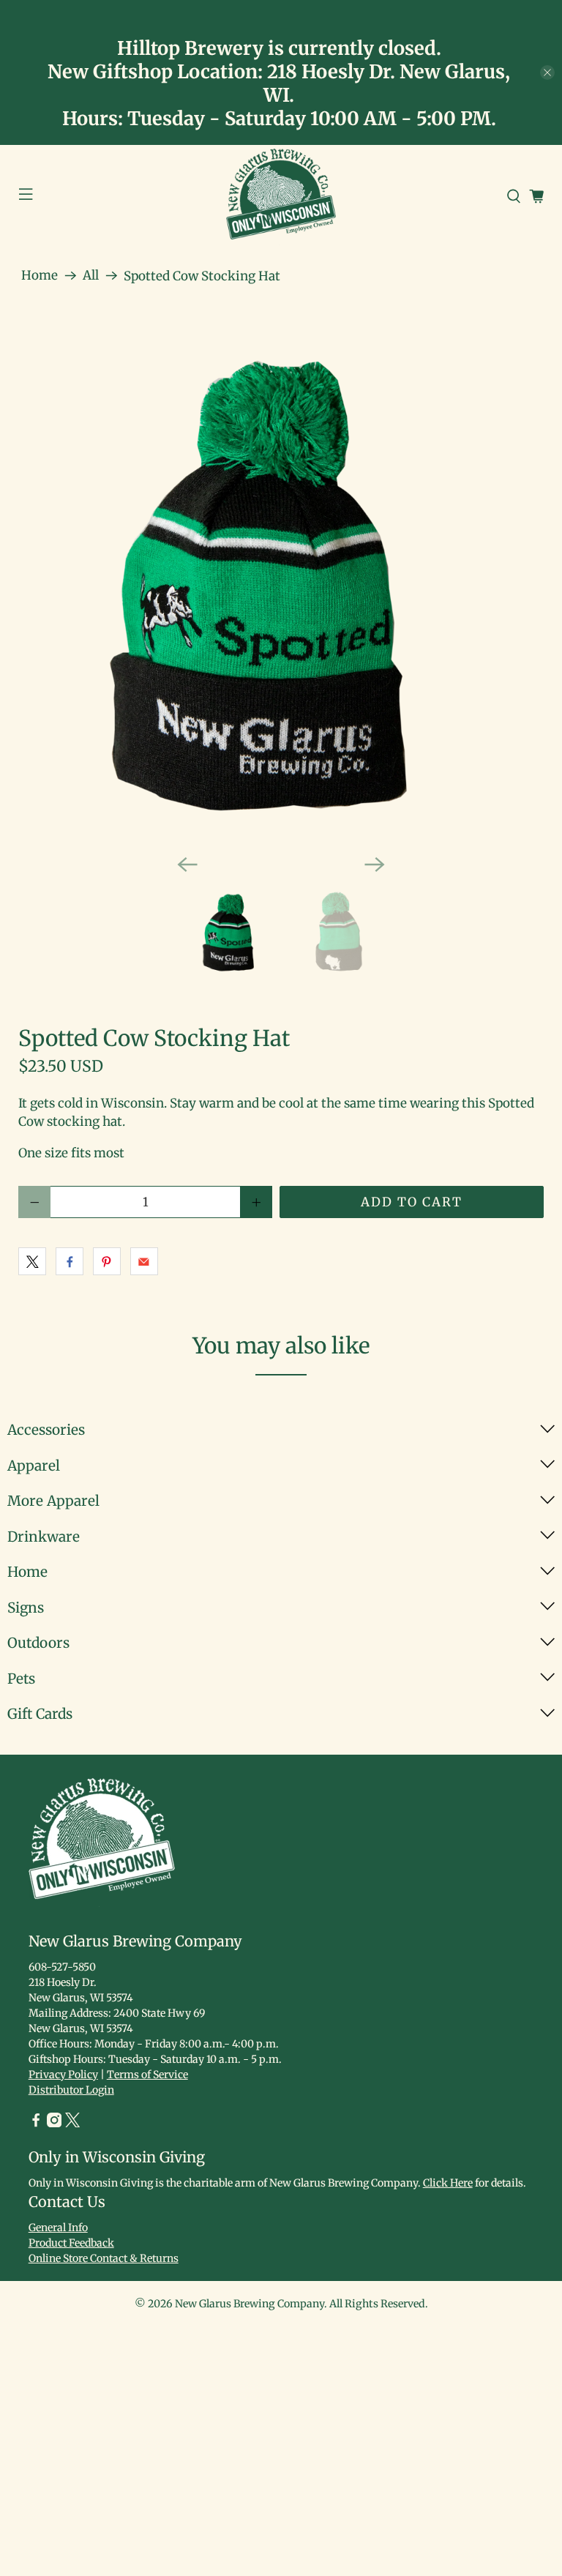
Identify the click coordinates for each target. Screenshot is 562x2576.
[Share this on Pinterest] (107, 1261)
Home (40, 276)
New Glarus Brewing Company (250, 2304)
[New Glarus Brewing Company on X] (72, 2124)
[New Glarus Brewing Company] (281, 197)
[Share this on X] (32, 1261)
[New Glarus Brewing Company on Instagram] (54, 2124)
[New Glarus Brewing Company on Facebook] (36, 2124)
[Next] (375, 865)
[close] (547, 72)
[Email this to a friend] (144, 1261)
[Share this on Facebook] (70, 1261)
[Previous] (187, 865)
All (91, 276)
